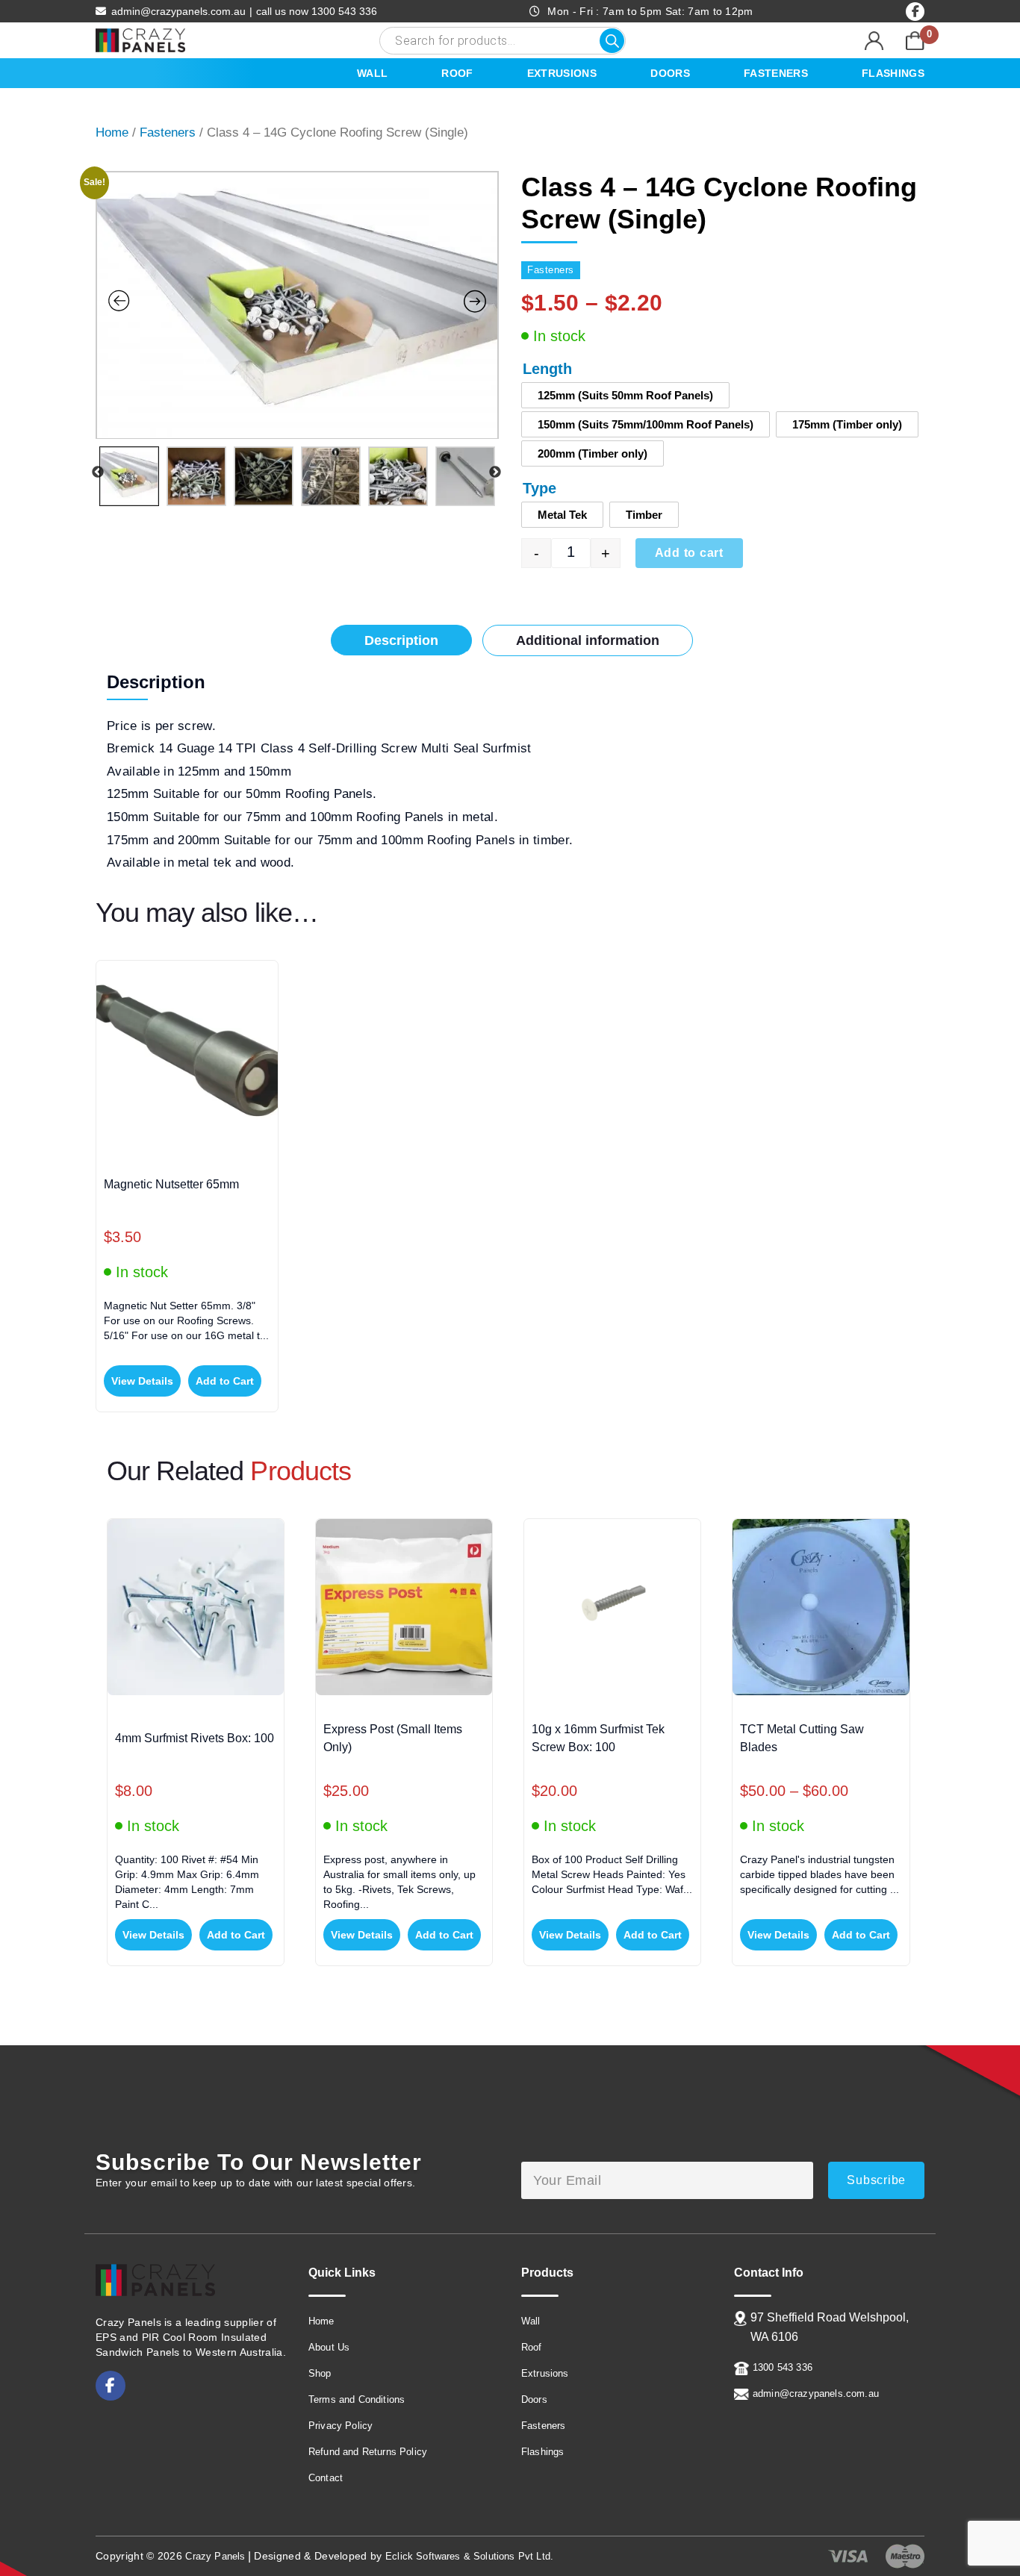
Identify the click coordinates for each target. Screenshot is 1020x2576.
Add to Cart (225, 1381)
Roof (457, 73)
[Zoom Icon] (297, 306)
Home (112, 132)
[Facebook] (915, 12)
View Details (142, 1381)
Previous (98, 473)
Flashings (893, 73)
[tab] (401, 640)
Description (401, 640)
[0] (915, 40)
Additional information (588, 640)
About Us (329, 2347)
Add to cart (689, 553)
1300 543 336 (317, 11)
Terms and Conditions (357, 2399)
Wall (372, 73)
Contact (326, 2478)
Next (495, 473)
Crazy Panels (215, 2556)
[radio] (625, 395)
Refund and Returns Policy (368, 2452)
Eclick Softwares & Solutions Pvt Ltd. (469, 2556)
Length (547, 369)
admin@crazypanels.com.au (178, 11)
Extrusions (562, 73)
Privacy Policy (340, 2426)
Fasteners (776, 73)
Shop (320, 2373)
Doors (670, 73)
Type (539, 488)
